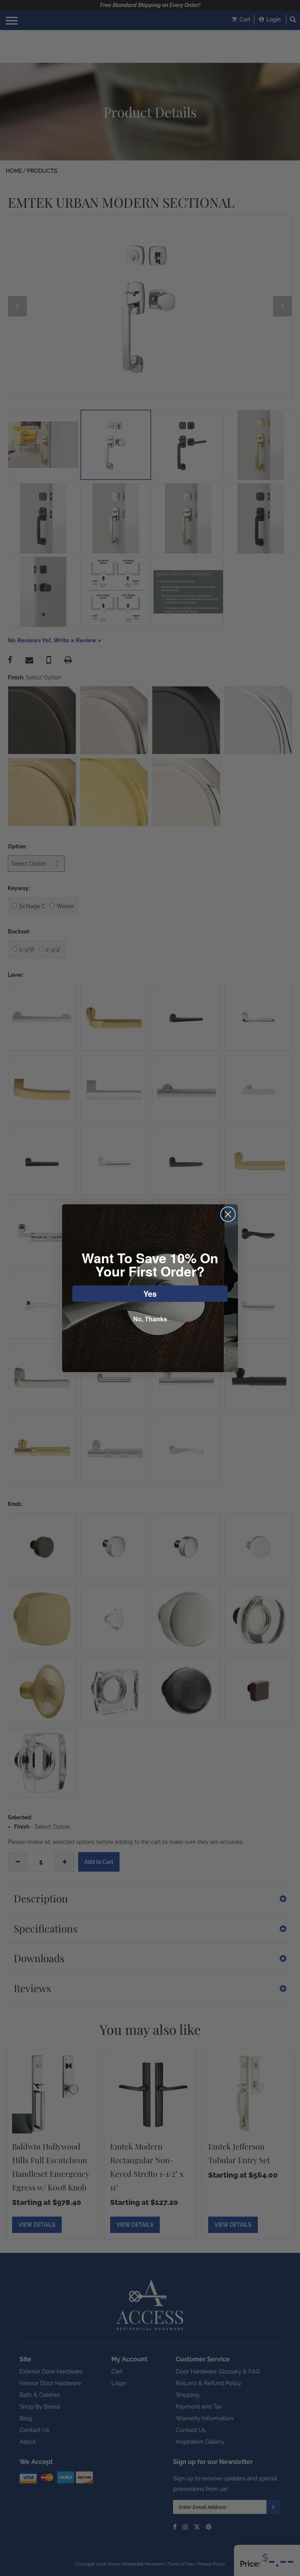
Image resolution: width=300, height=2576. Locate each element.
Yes (150, 1293)
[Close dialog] (228, 1214)
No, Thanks (150, 1319)
